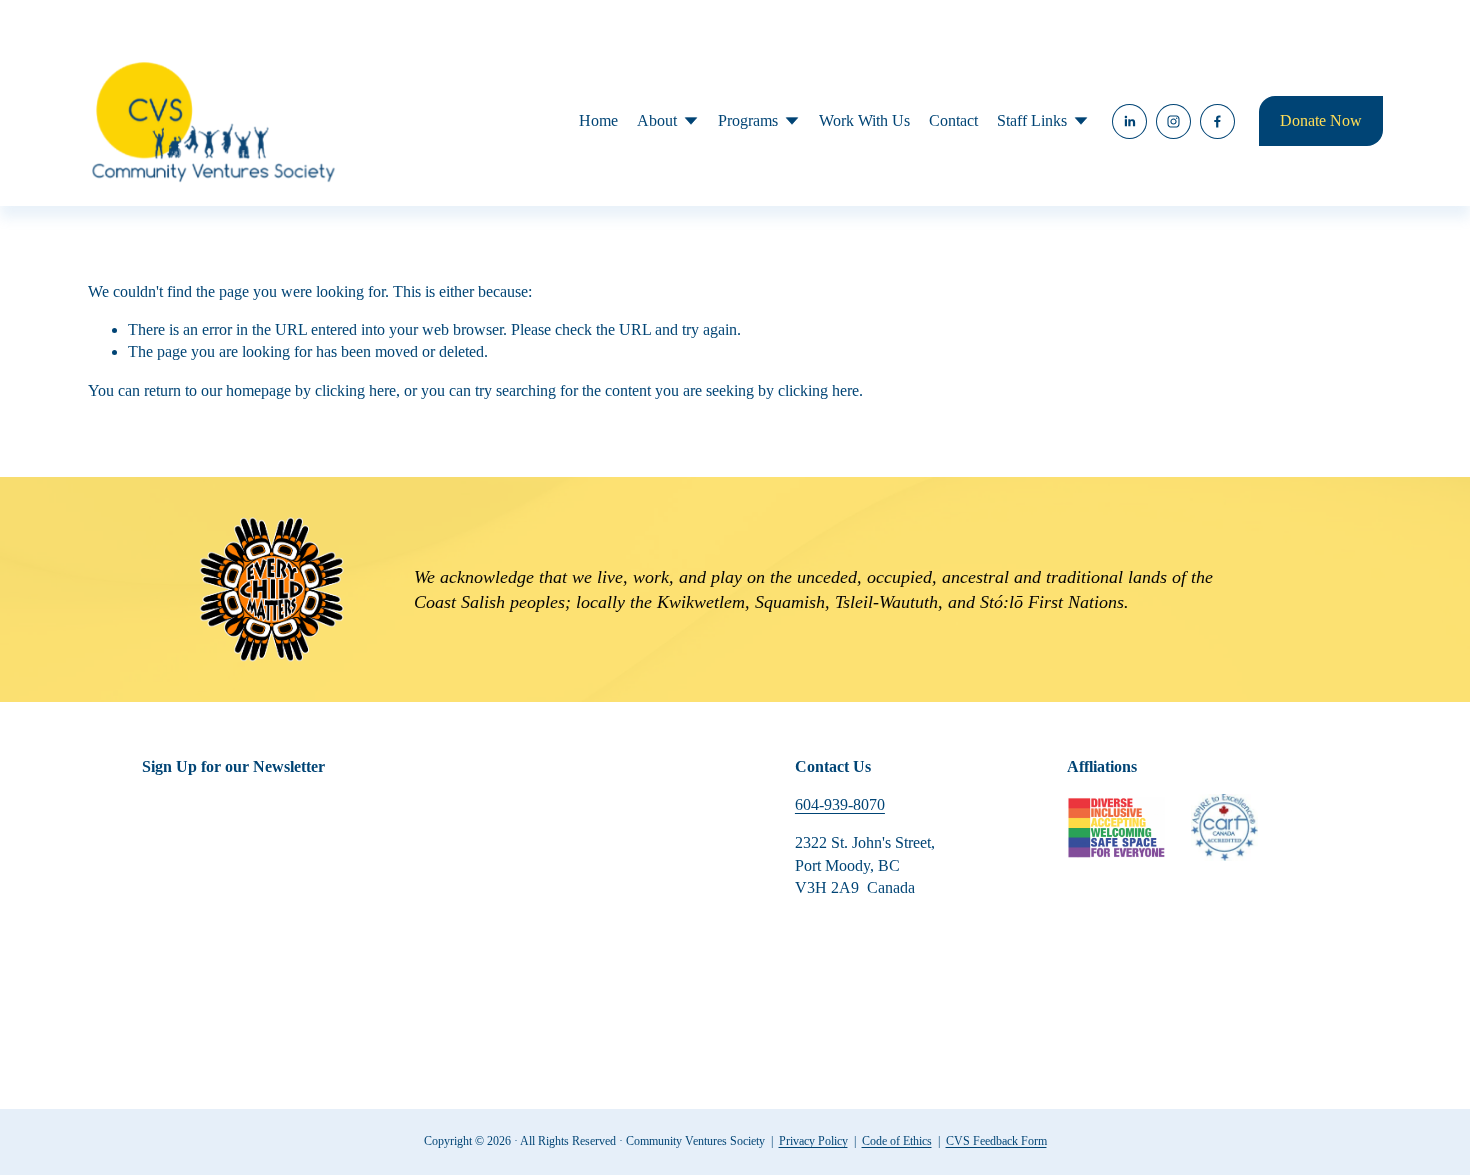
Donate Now (1321, 120)
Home (598, 120)
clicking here (355, 390)
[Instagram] (1173, 121)
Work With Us (864, 120)
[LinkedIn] (1129, 121)
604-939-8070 (840, 804)
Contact (953, 120)
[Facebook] (1217, 121)
